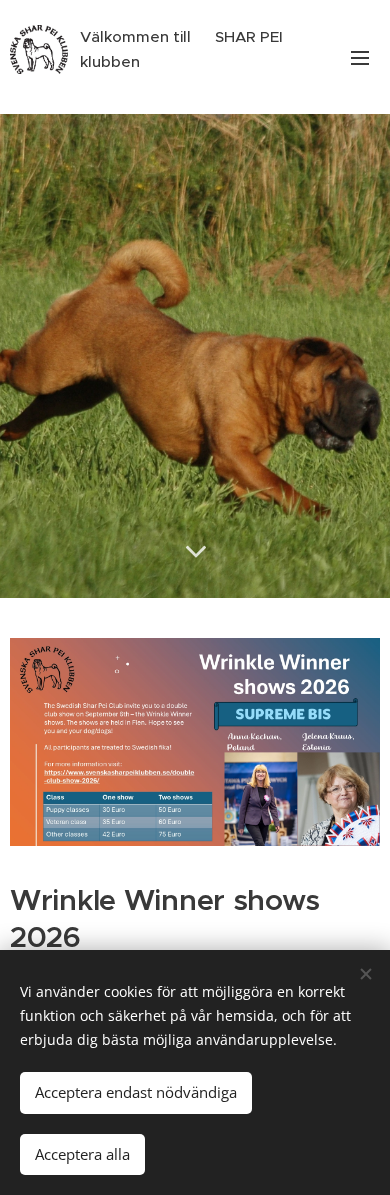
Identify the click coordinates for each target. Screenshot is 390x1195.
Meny (360, 57)
